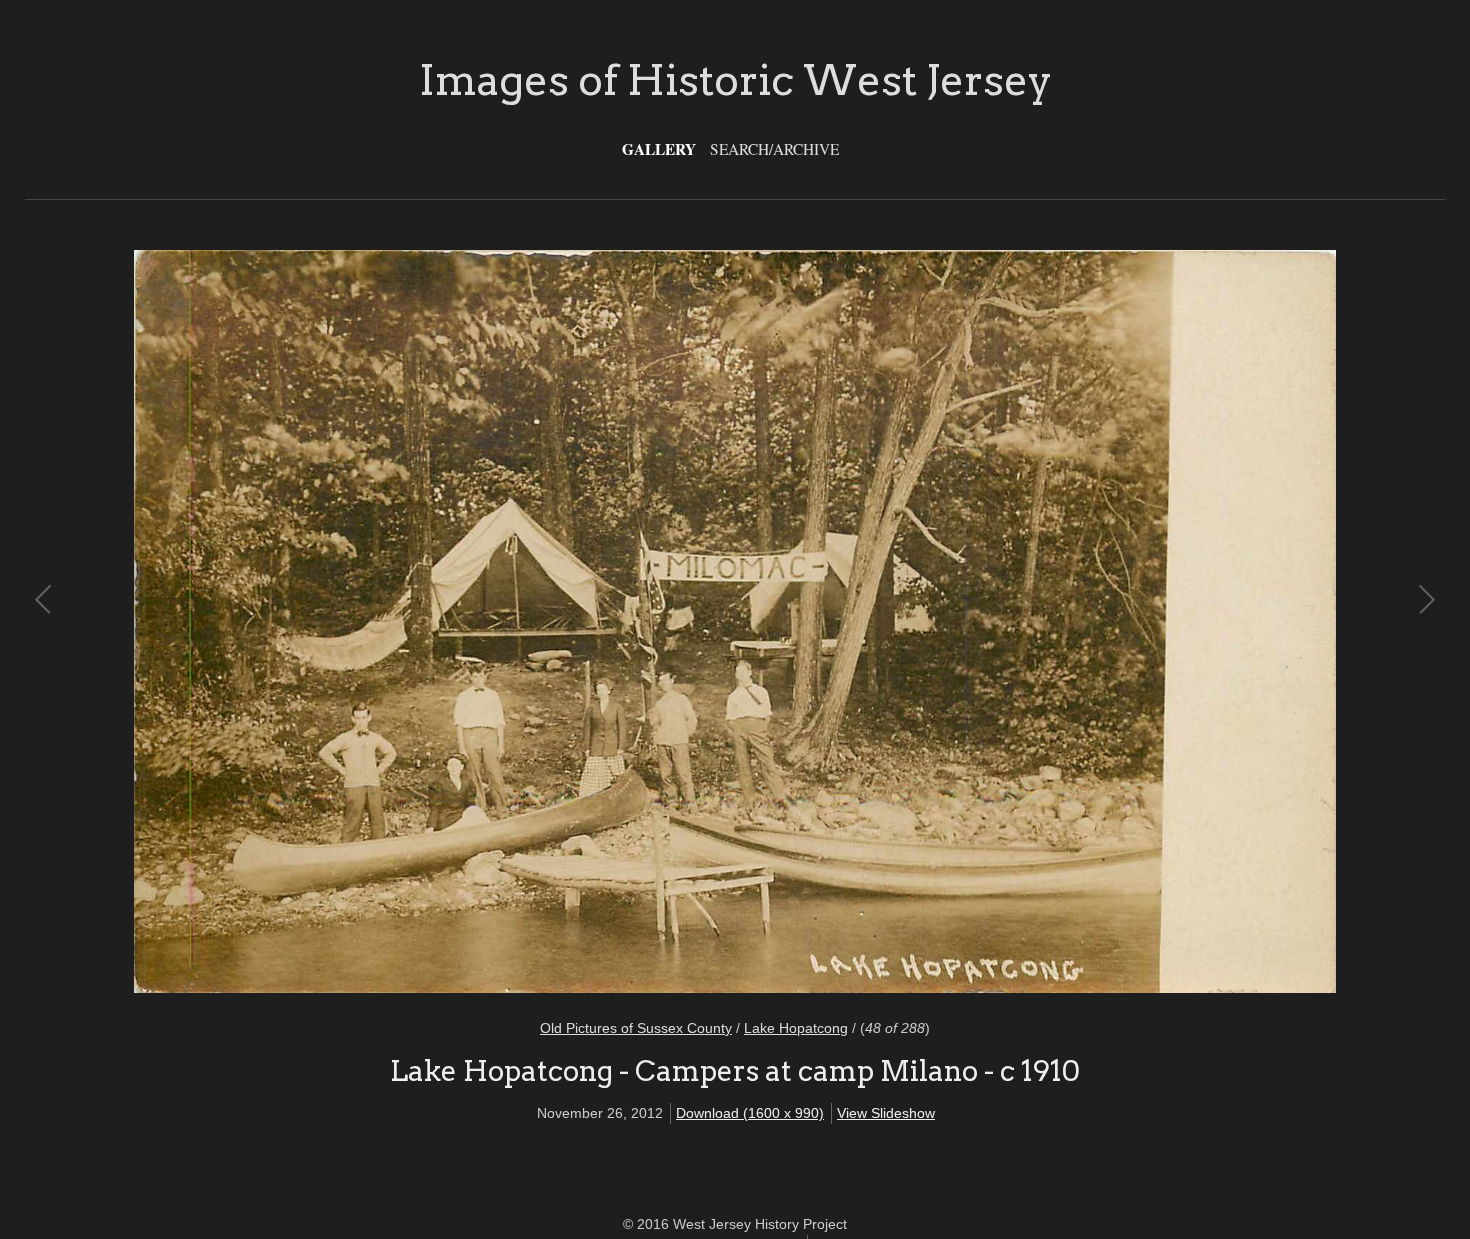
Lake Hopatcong (796, 1028)
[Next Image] (1080, 621)
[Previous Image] (390, 621)
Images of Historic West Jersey (735, 80)
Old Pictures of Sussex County (636, 1028)
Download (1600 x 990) (750, 1113)
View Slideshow (886, 1113)
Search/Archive (774, 149)
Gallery (659, 149)
